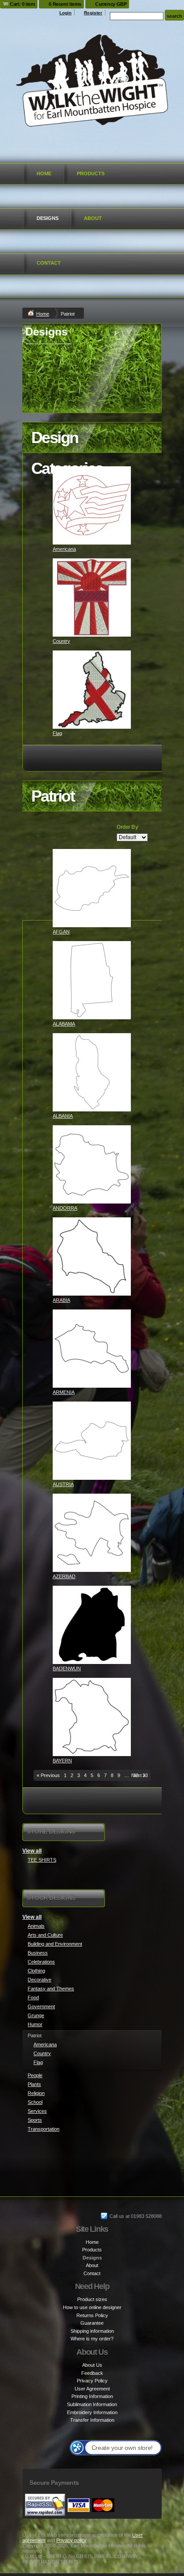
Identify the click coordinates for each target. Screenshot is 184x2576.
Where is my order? (92, 2339)
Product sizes (92, 2299)
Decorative (40, 1980)
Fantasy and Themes (51, 1989)
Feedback (92, 2373)
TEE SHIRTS (42, 1860)
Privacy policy (71, 2540)
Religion (36, 2093)
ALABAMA (64, 1024)
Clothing (36, 1971)
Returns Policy (92, 2315)
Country (61, 641)
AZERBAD (64, 1576)
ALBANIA (63, 1116)
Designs (48, 218)
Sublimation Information (92, 2404)
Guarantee (92, 2323)
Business (38, 1953)
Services (37, 2111)
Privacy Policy (92, 2381)
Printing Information (92, 2396)
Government (41, 2006)
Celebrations (41, 1962)
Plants (34, 2084)
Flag (57, 733)
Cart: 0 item (22, 4)
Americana (64, 549)
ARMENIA (64, 1392)
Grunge (36, 2015)
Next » (138, 1775)
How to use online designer (92, 2307)
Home (44, 173)
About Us (92, 2365)
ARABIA (61, 1300)
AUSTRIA (63, 1484)
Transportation (44, 2129)
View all (32, 1851)
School (35, 2102)
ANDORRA (65, 1208)
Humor (35, 2024)
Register (93, 13)
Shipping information (92, 2331)
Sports (35, 2120)
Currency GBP (111, 4)
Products (91, 173)
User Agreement (92, 2389)
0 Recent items (65, 4)
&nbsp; (92, 505)
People (35, 2075)
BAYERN (62, 1761)
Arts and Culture (45, 1935)
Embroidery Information (92, 2412)
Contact (49, 263)
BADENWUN (67, 1668)
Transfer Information (92, 2420)
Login (65, 13)
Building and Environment (55, 1944)
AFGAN (61, 932)
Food (33, 1997)
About (93, 218)
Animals (36, 1926)
